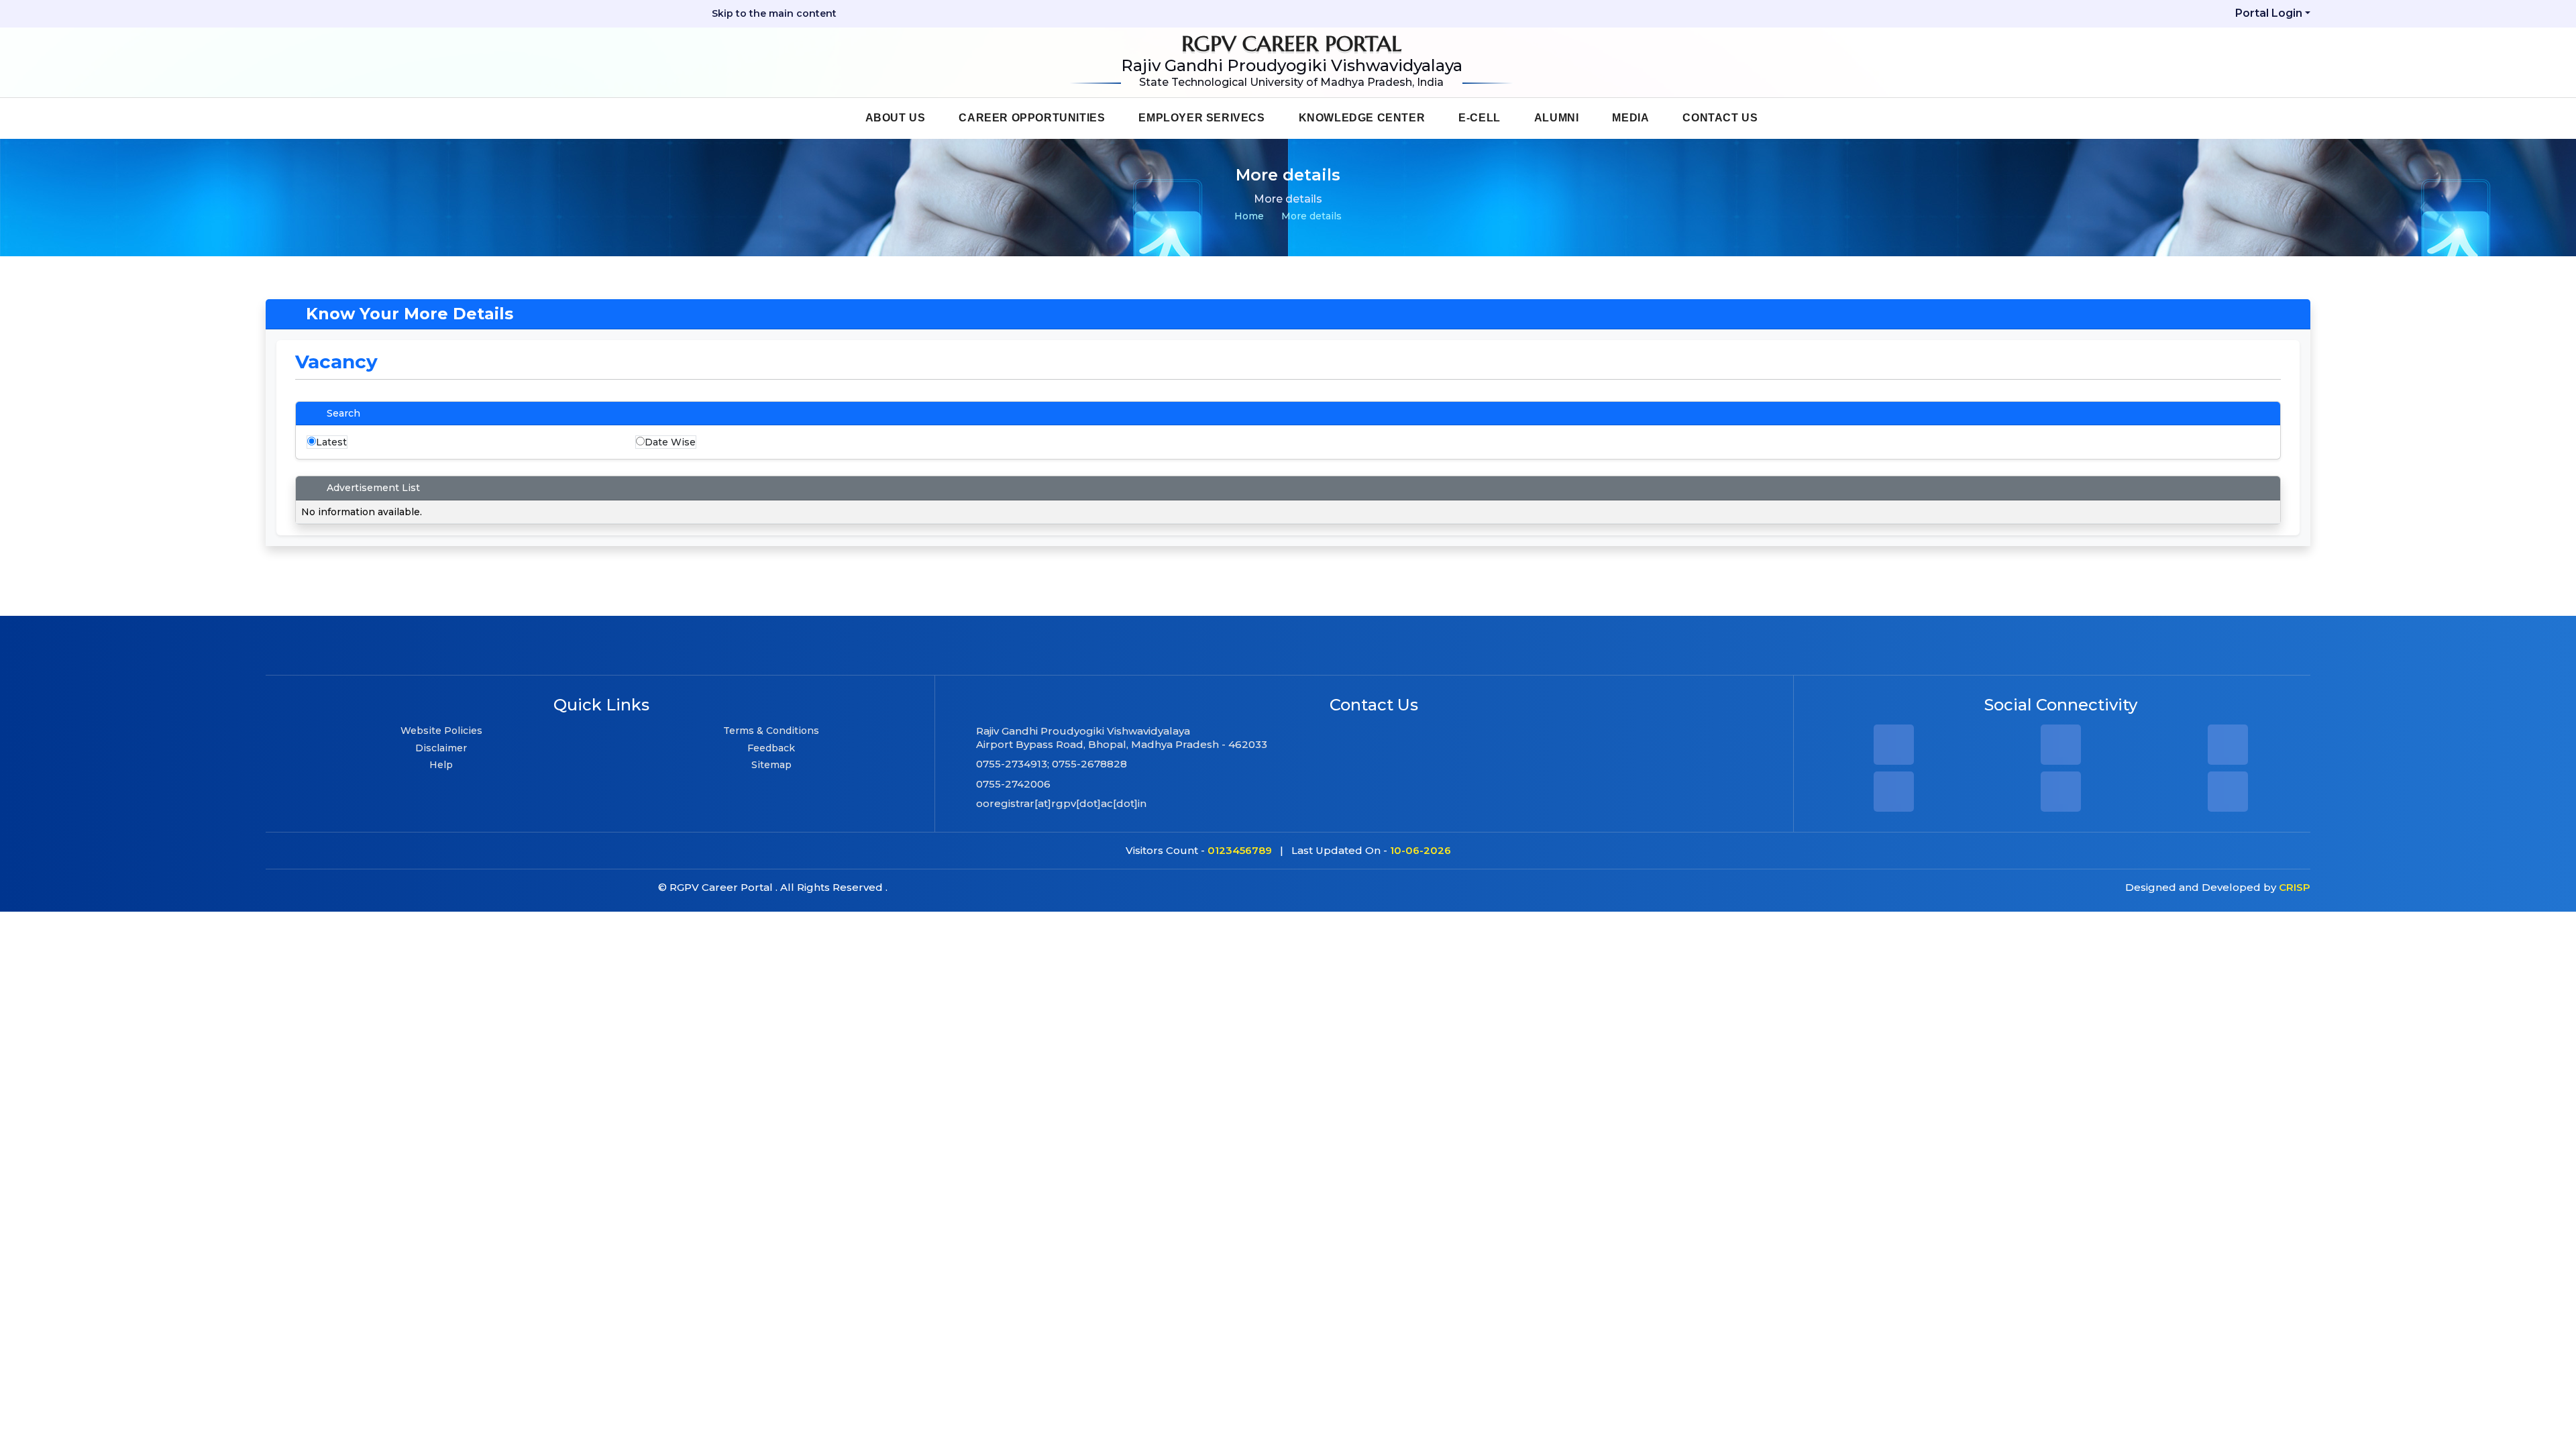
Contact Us (1720, 118)
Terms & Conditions (771, 731)
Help (441, 765)
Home (1249, 216)
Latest (331, 442)
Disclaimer (441, 748)
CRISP (2295, 887)
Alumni (1557, 118)
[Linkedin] (2228, 749)
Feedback (771, 748)
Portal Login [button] (2269, 13)
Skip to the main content (773, 13)
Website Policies (441, 731)
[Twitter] (2228, 796)
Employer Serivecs (1201, 118)
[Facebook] (1894, 749)
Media (1630, 118)
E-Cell (1480, 118)
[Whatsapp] (2061, 796)
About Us (896, 118)
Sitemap (771, 765)
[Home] (825, 117)
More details (1311, 216)
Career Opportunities (1032, 118)
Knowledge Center (1362, 118)
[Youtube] (1894, 796)
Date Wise (670, 442)
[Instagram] (2061, 749)
